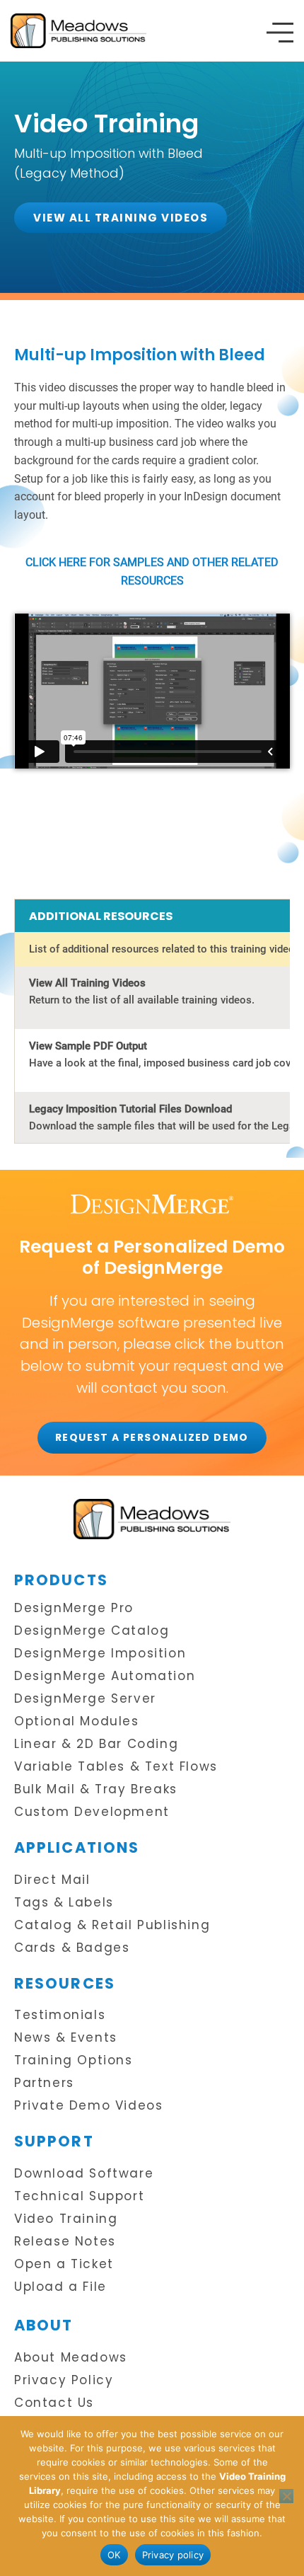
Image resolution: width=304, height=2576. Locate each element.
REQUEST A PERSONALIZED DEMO (152, 1437)
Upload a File (60, 2287)
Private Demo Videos (88, 2106)
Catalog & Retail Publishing (112, 1925)
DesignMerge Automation (105, 1676)
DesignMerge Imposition (100, 1654)
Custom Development (92, 1812)
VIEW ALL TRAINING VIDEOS (121, 218)
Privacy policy (173, 2555)
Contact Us (54, 2403)
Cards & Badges (72, 1948)
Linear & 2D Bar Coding (96, 1744)
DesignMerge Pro (74, 1608)
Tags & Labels (64, 1903)
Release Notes (65, 2242)
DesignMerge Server (85, 1699)
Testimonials (60, 2015)
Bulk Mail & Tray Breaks (96, 1789)
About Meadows (71, 2358)
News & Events (66, 2038)
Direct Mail (52, 1880)
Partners (44, 2083)
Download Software (84, 2174)
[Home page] (152, 1519)
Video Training (66, 2219)
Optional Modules (77, 1721)
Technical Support (79, 2196)
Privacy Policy (64, 2380)
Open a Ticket (64, 2264)
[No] (286, 2496)
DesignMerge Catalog (92, 1631)
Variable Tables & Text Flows (116, 1767)
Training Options (74, 2060)
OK (114, 2555)
